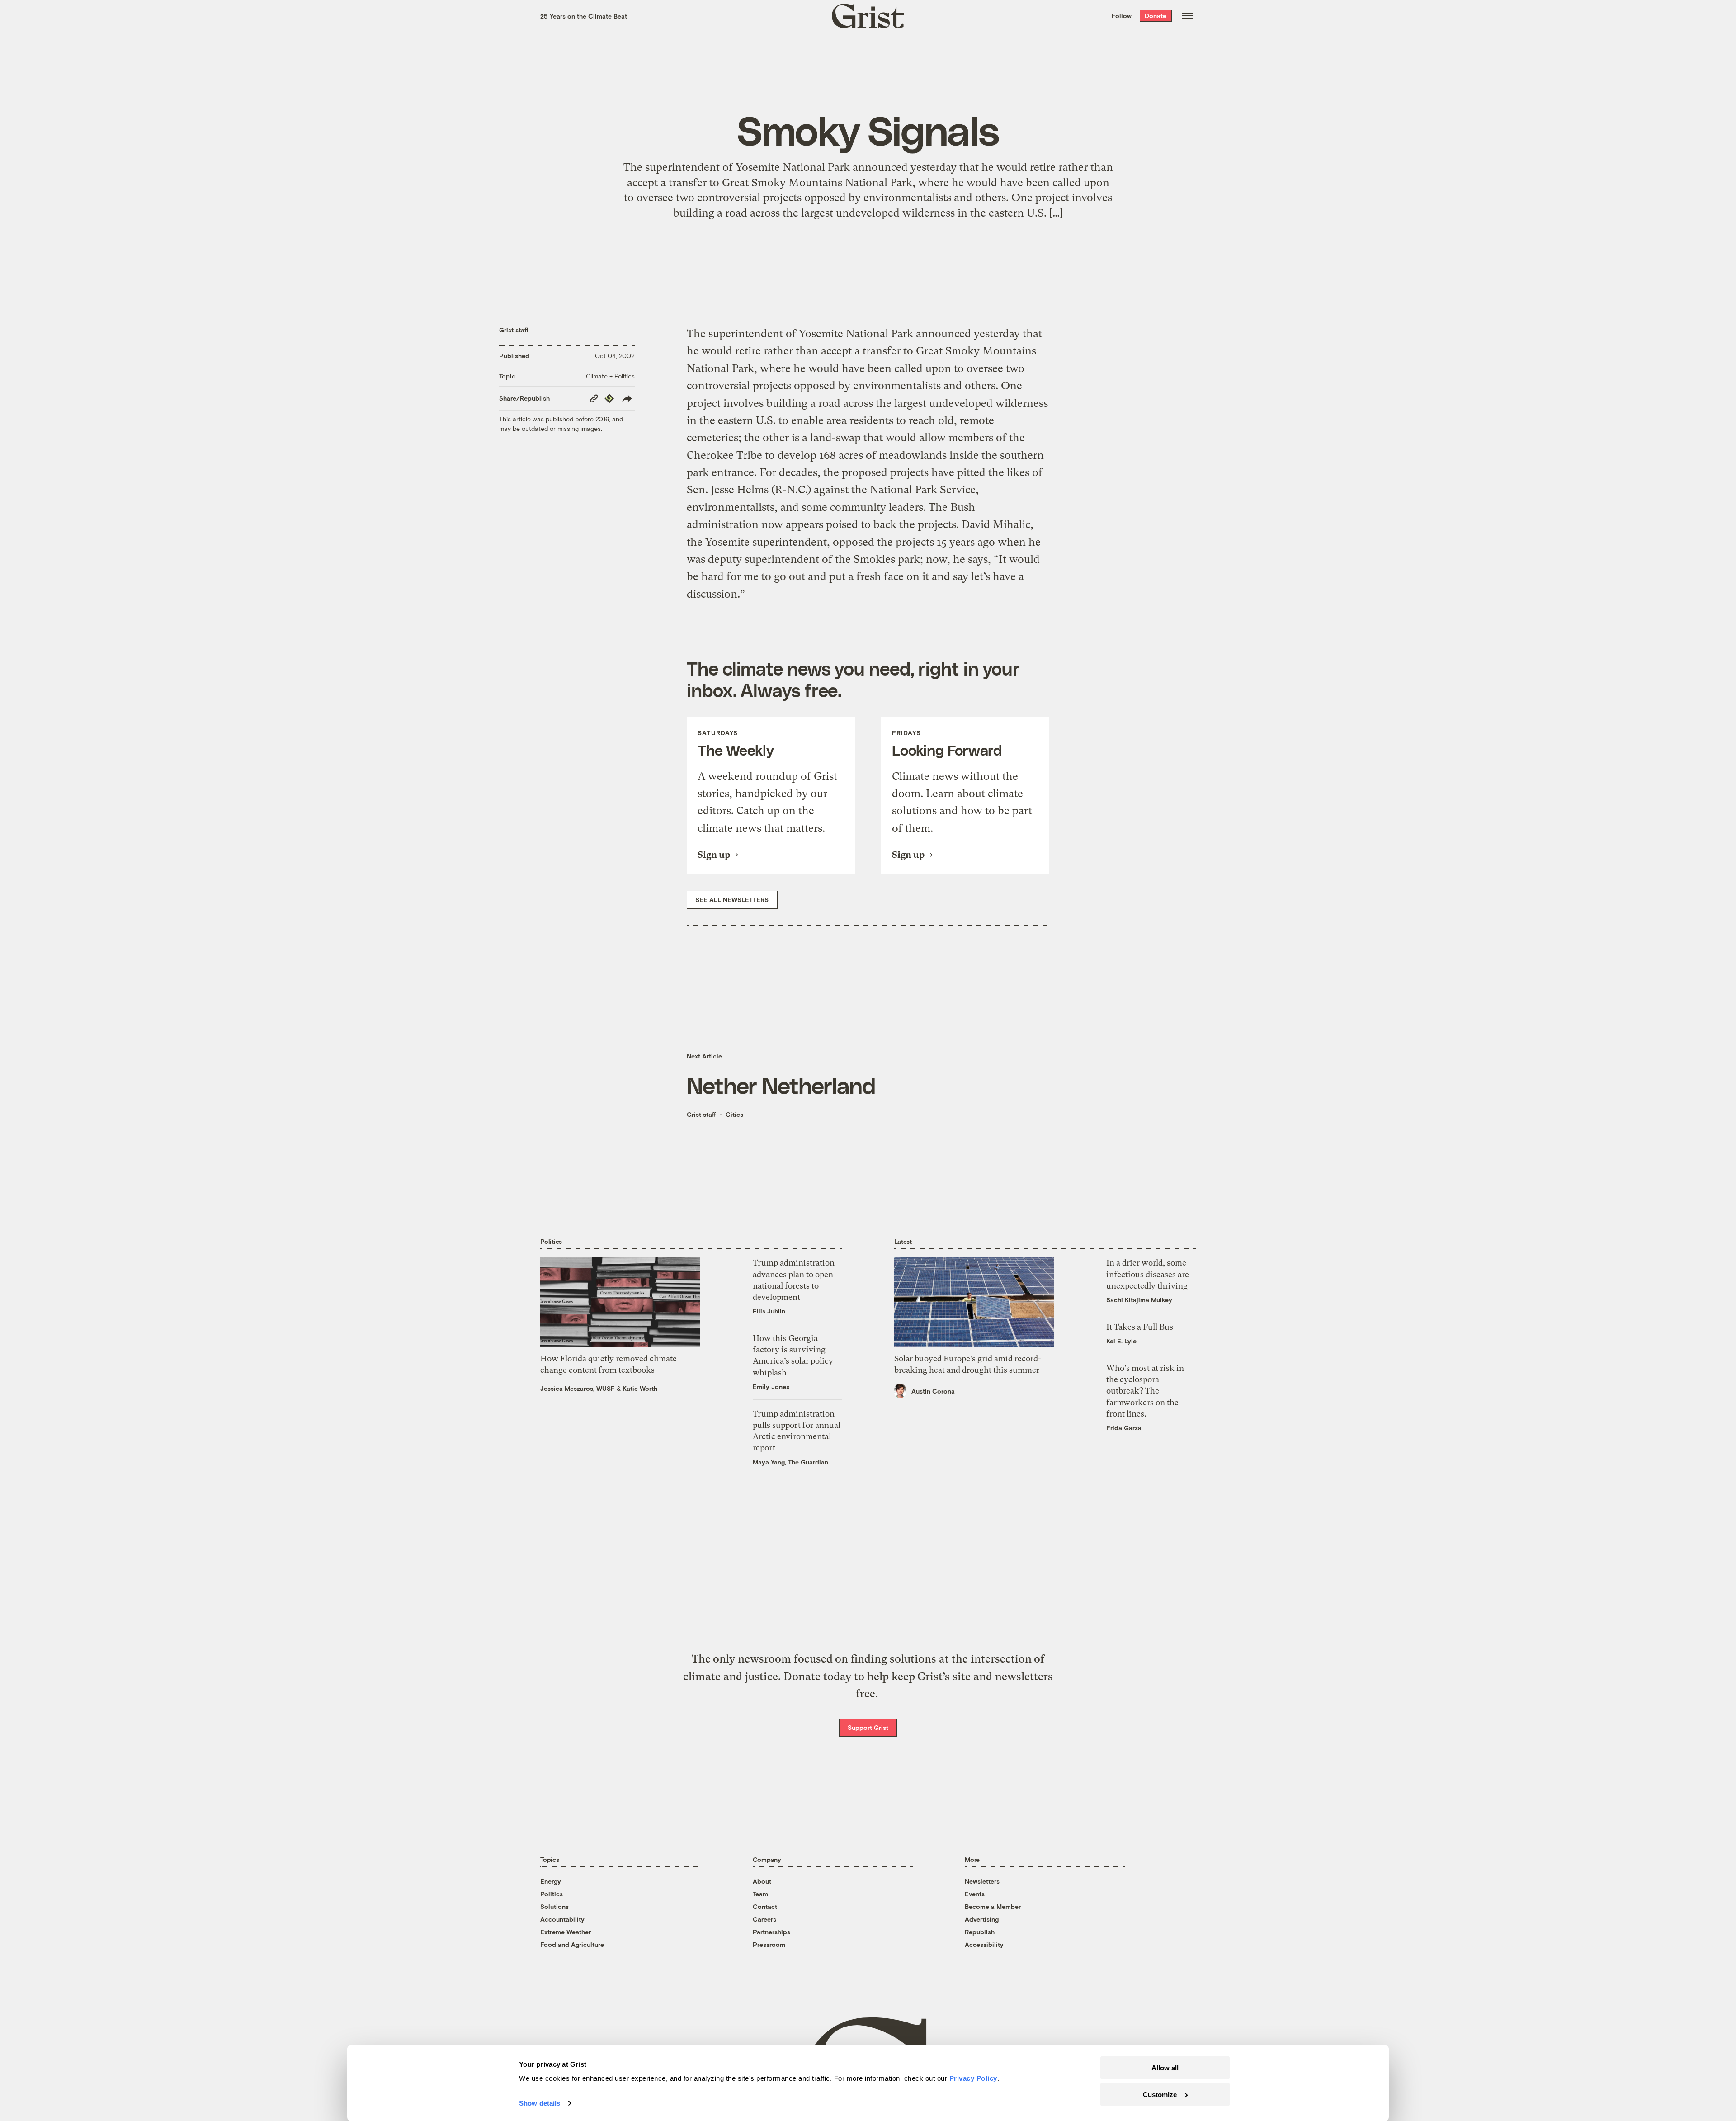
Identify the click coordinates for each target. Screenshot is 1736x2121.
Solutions (554, 1906)
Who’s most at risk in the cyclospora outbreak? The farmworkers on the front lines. (1145, 1391)
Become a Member (993, 1906)
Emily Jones (771, 1386)
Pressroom (769, 1944)
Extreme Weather (566, 1932)
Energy (551, 1881)
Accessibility (984, 1944)
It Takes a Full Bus (1140, 1327)
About (762, 1881)
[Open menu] (1188, 16)
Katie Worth (640, 1388)
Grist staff (514, 330)
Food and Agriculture (572, 1944)
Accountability (562, 1919)
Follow (1122, 16)
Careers (764, 1919)
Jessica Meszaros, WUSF (578, 1388)
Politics (552, 1894)
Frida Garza (1124, 1428)
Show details (540, 2103)
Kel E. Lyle (1121, 1341)
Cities (734, 1114)
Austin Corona (933, 1391)
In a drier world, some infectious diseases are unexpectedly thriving (1148, 1274)
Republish (980, 1932)
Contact (765, 1906)
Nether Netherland (781, 1085)
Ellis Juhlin (769, 1311)
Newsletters (982, 1881)
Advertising (982, 1919)
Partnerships (771, 1932)
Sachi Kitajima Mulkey (1139, 1300)
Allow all (1165, 2068)
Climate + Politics (610, 376)
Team (760, 1894)
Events (975, 1894)
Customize (1160, 2094)
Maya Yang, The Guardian (790, 1462)
